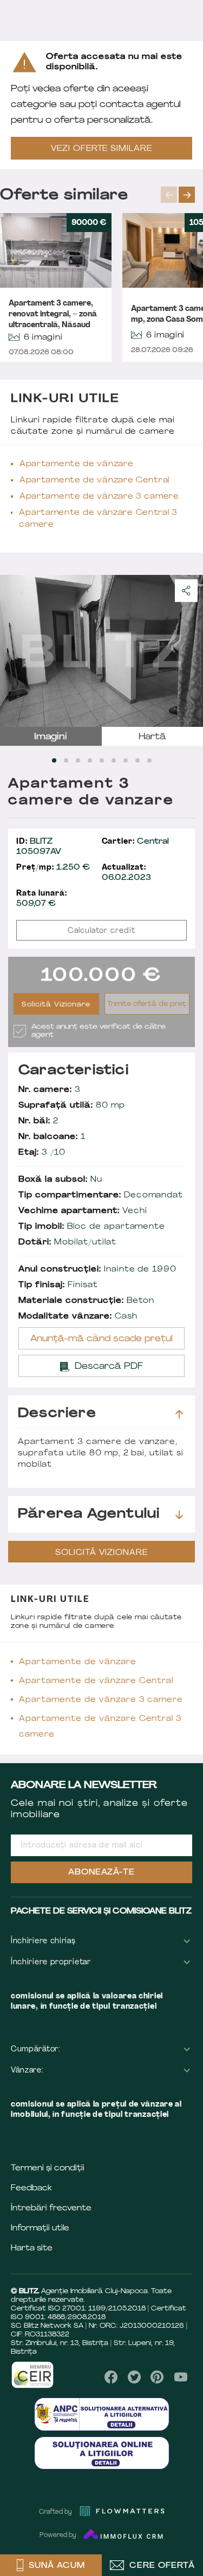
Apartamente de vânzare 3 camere (99, 497)
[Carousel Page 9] (149, 760)
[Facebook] (111, 2377)
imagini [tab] (51, 737)
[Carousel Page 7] (126, 760)
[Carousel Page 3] (78, 760)
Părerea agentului (89, 1514)
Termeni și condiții (48, 2168)
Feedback (31, 2188)
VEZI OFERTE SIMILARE (102, 149)
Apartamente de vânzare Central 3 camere (98, 519)
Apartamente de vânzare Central (94, 481)
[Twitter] (134, 2377)
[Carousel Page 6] (114, 760)
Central (136, 842)
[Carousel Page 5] (102, 760)
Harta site (32, 2249)
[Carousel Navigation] (182, 195)
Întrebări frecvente (51, 2209)
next (187, 195)
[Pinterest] (157, 2377)
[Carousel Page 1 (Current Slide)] (54, 760)
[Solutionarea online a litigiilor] (102, 2453)
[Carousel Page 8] (137, 760)
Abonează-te (102, 1873)
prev (169, 195)
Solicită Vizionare (56, 1005)
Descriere (57, 1414)
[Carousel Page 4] (90, 760)
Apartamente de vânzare (76, 464)
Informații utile (40, 2229)
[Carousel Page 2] (66, 760)
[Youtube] (181, 2377)
